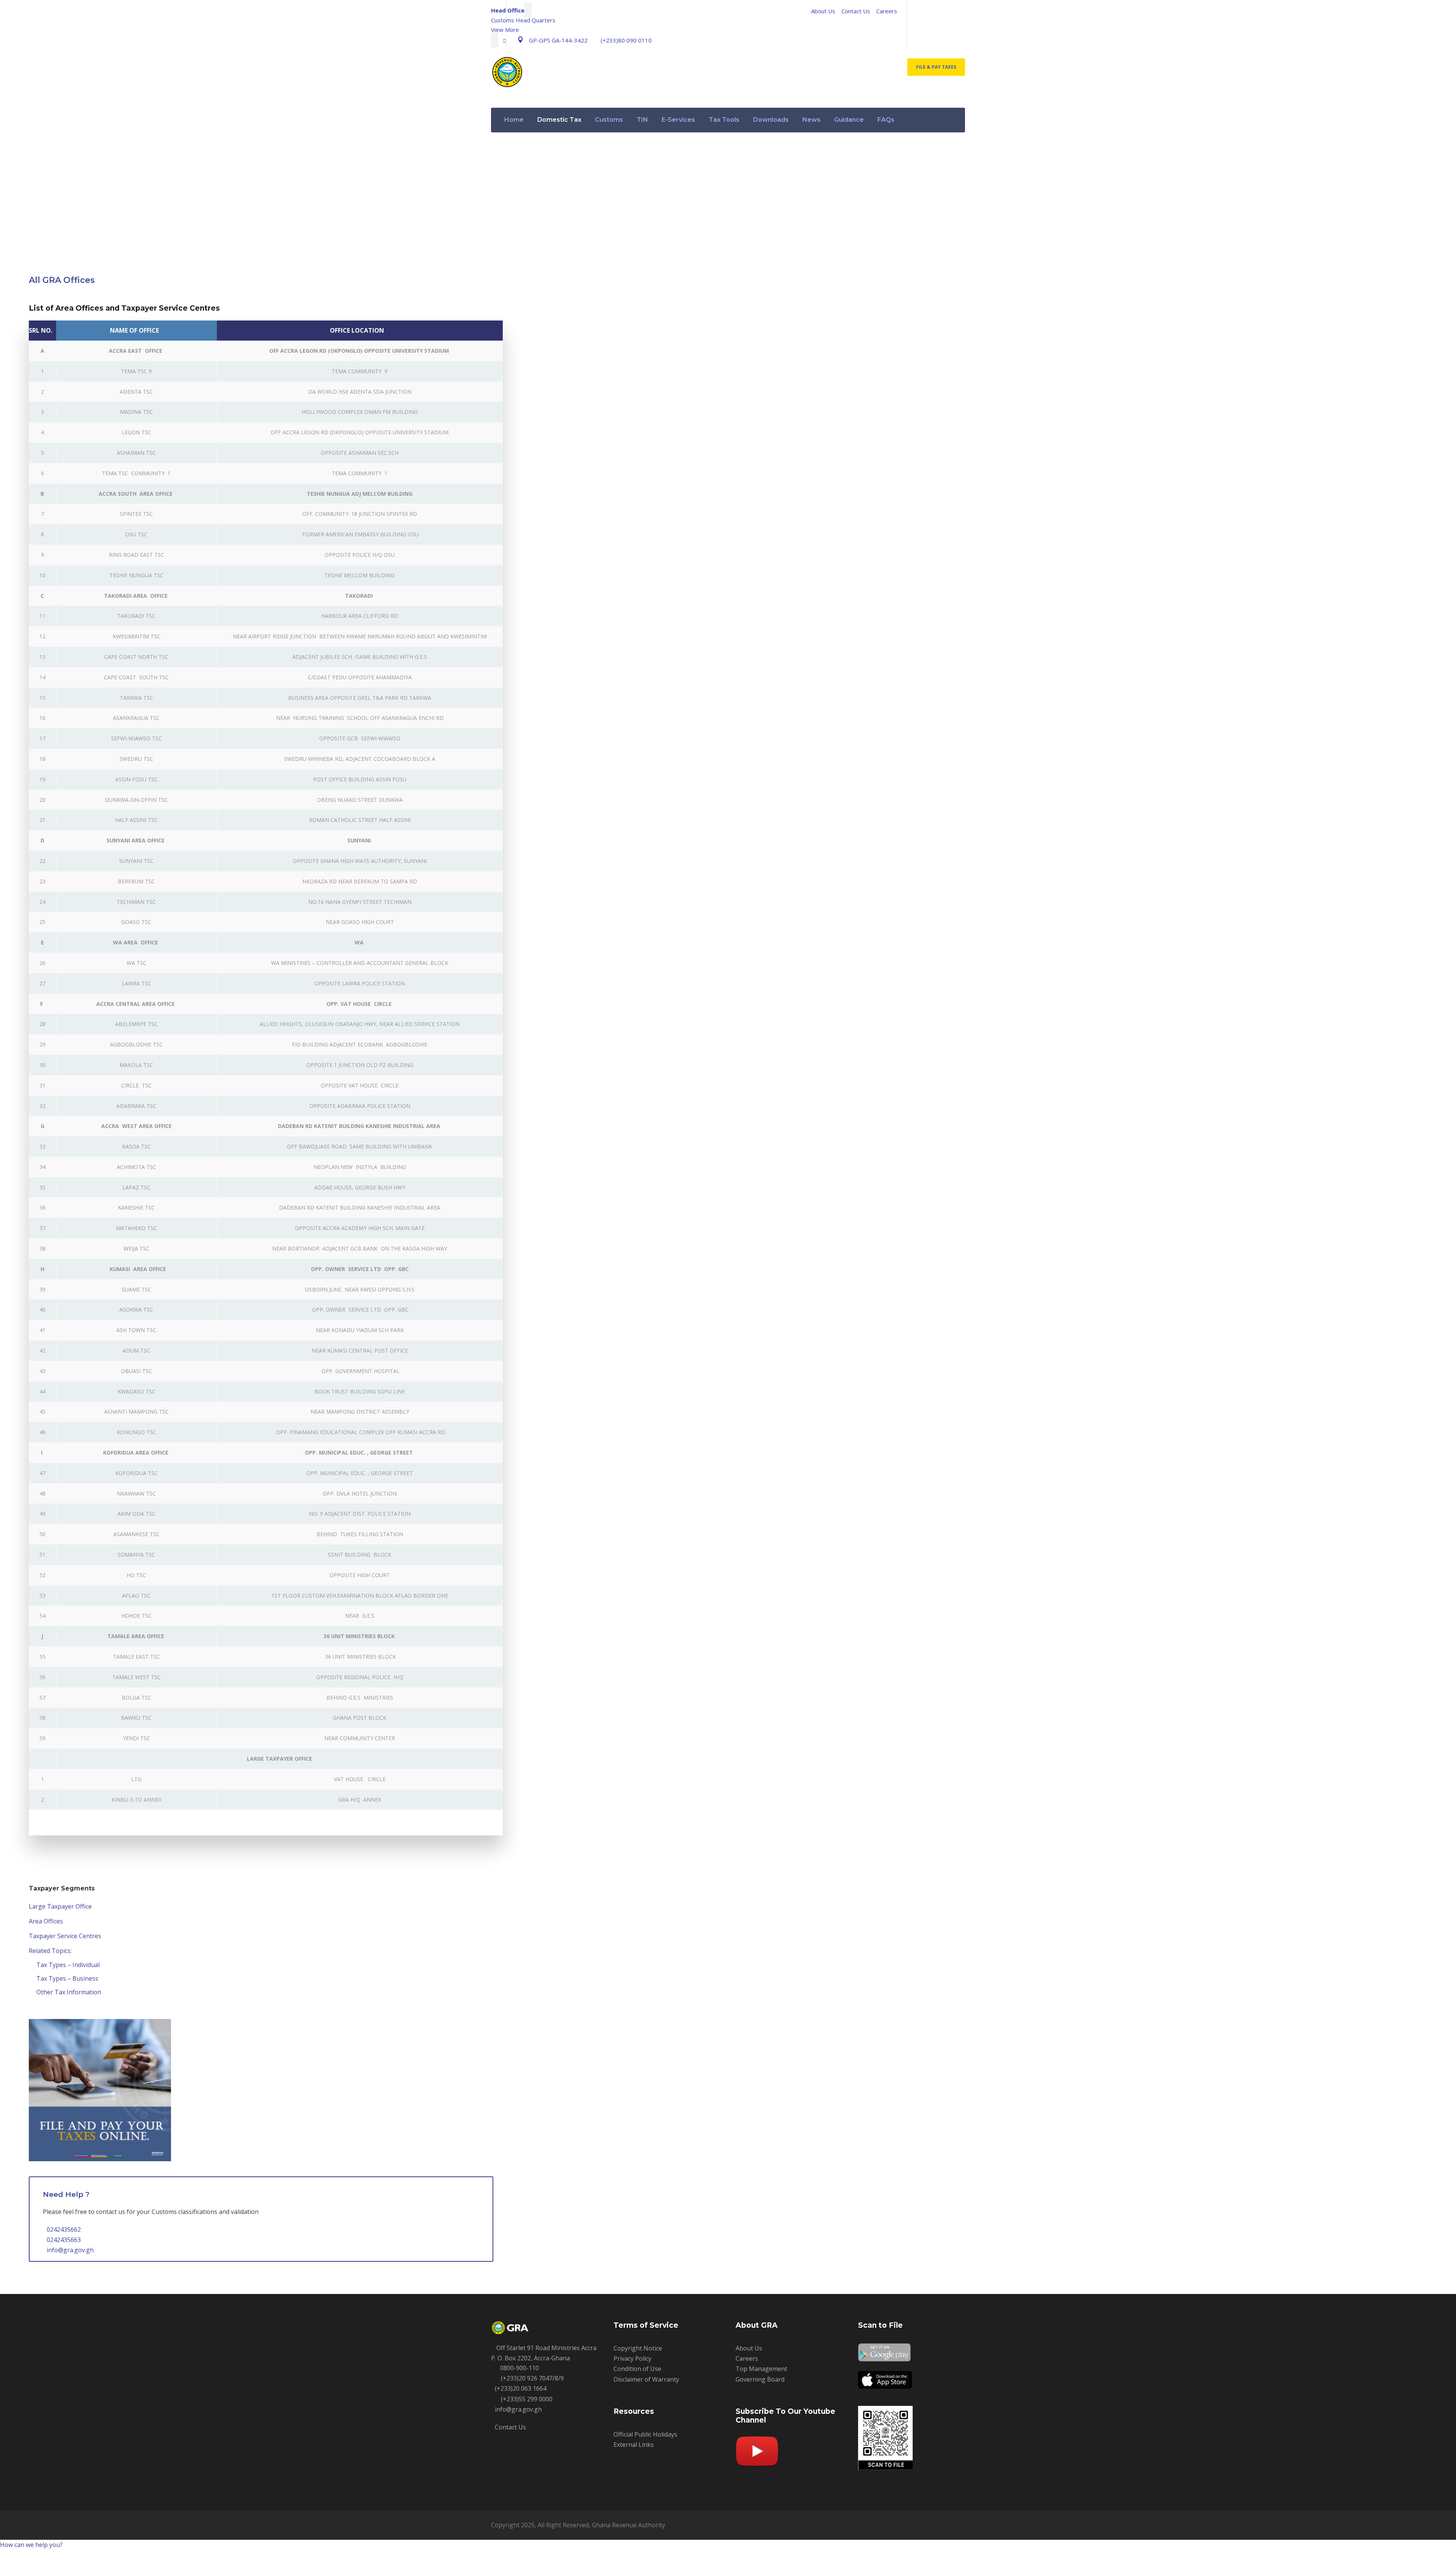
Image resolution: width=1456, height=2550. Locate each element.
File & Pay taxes (936, 67)
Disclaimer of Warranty (646, 2379)
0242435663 (64, 2240)
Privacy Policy (632, 2358)
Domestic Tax (559, 120)
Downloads (771, 120)
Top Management (761, 2369)
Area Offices (46, 1921)
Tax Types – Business (67, 1978)
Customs (609, 120)
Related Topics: (50, 1951)
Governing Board (760, 2379)
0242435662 (64, 2229)
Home (514, 120)
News (811, 120)
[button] (31, 2545)
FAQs (886, 120)
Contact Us (856, 11)
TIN (642, 120)
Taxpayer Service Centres (65, 1936)
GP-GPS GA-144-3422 (558, 40)
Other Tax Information (69, 1992)
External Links (634, 2445)
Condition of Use (637, 2369)
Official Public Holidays (645, 2434)
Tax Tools (724, 120)
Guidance (849, 120)
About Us (823, 11)
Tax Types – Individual (68, 1965)
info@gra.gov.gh (70, 2250)
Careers (887, 11)
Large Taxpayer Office (60, 1906)
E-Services (678, 120)
